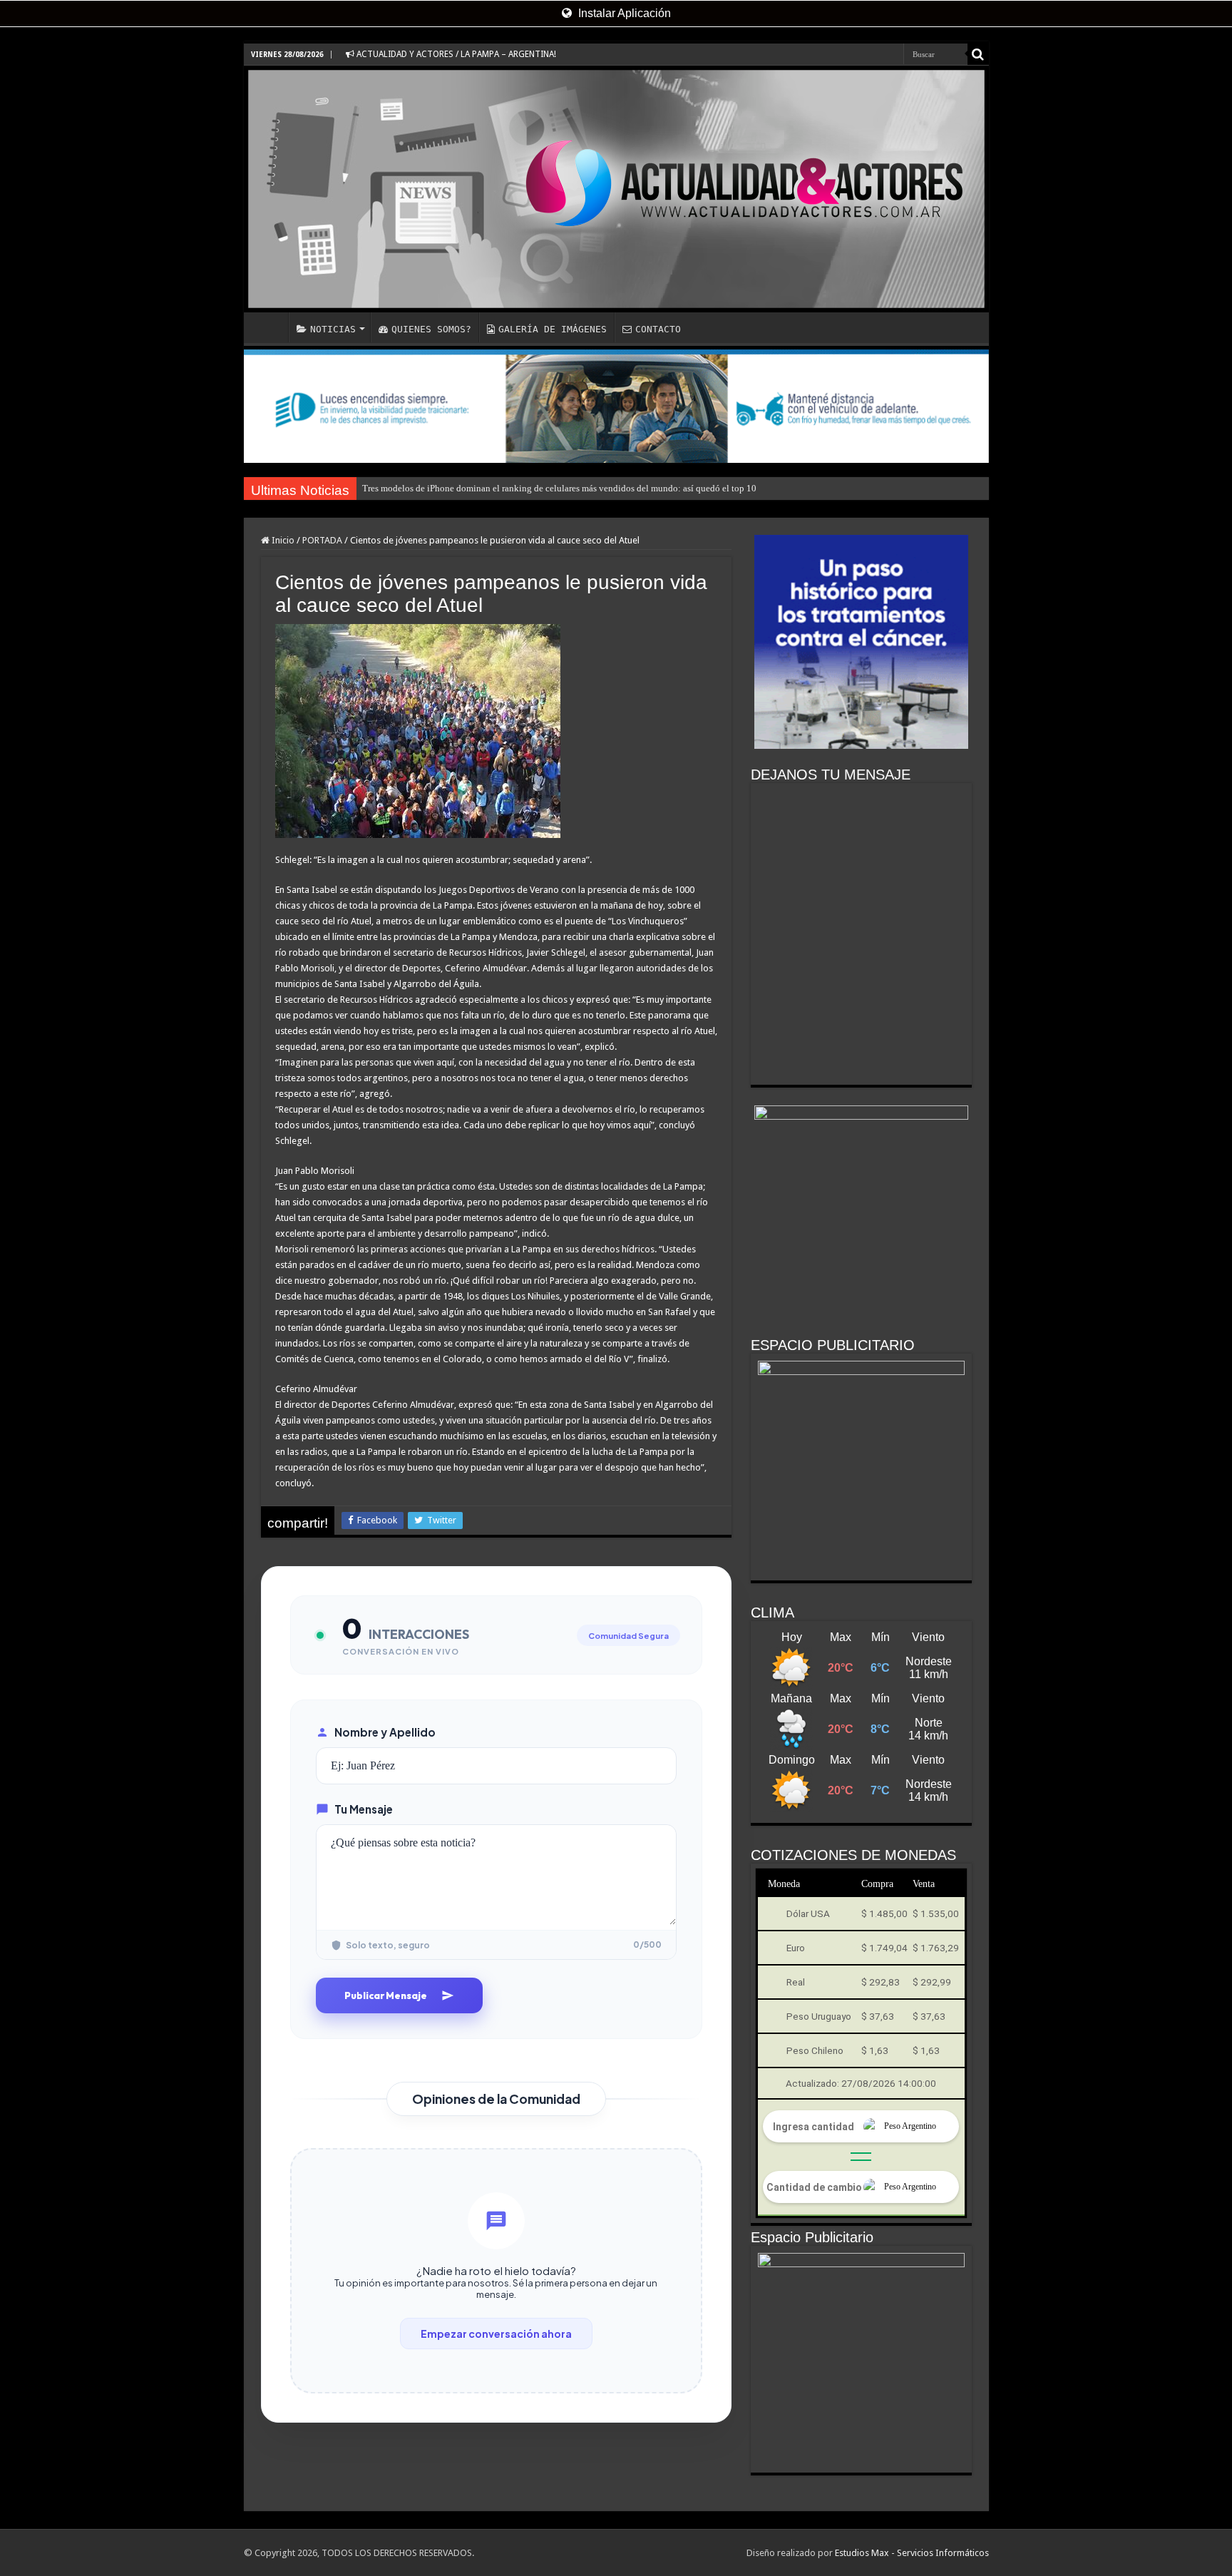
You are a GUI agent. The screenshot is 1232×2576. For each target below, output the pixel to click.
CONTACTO (658, 329)
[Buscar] (978, 54)
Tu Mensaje (364, 1809)
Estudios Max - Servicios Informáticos (912, 2553)
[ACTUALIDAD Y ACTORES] (616, 189)
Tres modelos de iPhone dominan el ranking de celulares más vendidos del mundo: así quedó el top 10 (559, 488)
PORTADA (322, 540)
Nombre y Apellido (385, 1732)
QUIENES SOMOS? (431, 329)
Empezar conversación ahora (496, 2334)
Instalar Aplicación (623, 13)
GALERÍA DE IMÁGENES (553, 329)
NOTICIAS (333, 329)
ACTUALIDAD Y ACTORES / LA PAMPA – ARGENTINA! (455, 54)
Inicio (282, 540)
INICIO (269, 327)
